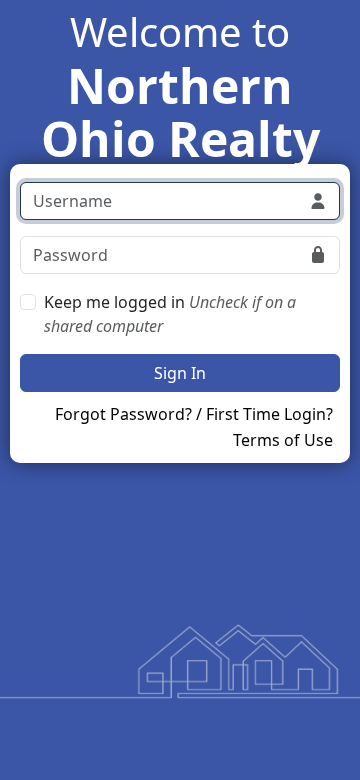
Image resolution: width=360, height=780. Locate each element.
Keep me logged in (170, 314)
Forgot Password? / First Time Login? (194, 414)
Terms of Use (283, 440)
